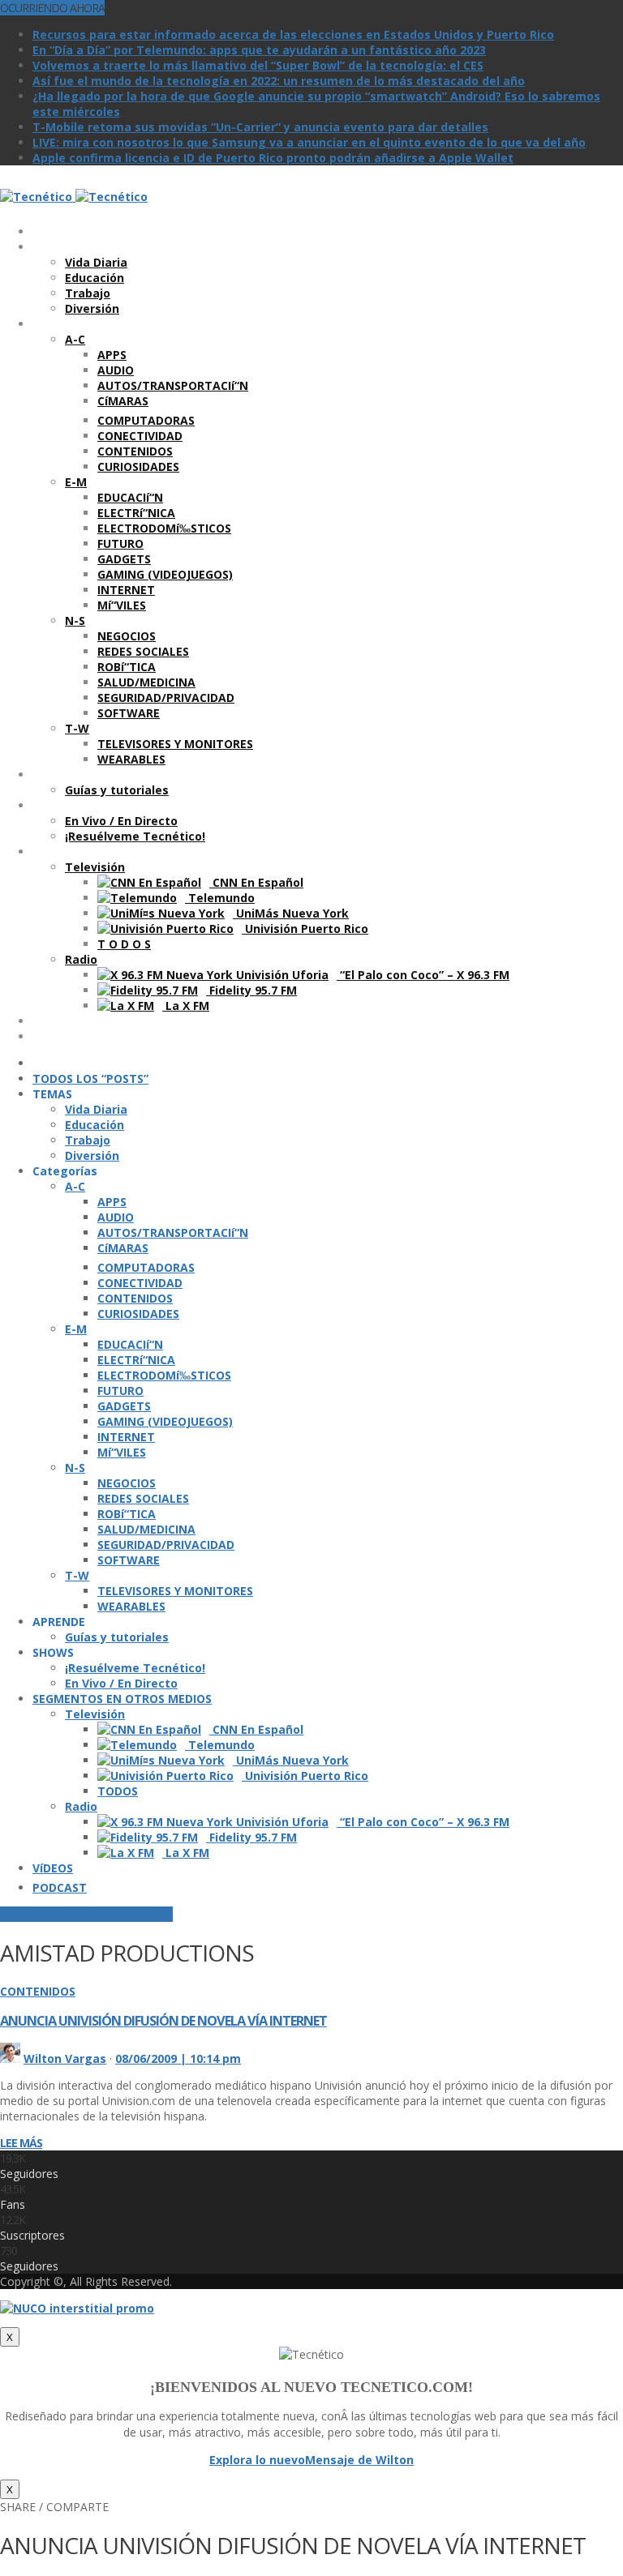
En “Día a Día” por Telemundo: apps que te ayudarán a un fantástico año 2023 (259, 50)
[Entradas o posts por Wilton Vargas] (10, 2058)
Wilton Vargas (65, 2058)
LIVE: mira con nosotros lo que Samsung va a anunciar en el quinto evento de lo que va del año (309, 142)
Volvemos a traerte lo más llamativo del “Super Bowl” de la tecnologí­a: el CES (258, 65)
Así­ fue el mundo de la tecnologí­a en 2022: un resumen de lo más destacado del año (279, 81)
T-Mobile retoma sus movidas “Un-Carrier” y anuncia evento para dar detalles (260, 127)
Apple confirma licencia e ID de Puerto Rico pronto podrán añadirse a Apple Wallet (273, 158)
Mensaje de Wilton (359, 2460)
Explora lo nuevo (257, 2460)
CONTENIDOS (38, 1991)
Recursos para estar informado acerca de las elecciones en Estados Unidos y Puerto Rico (293, 34)
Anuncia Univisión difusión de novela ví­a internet (163, 2021)
